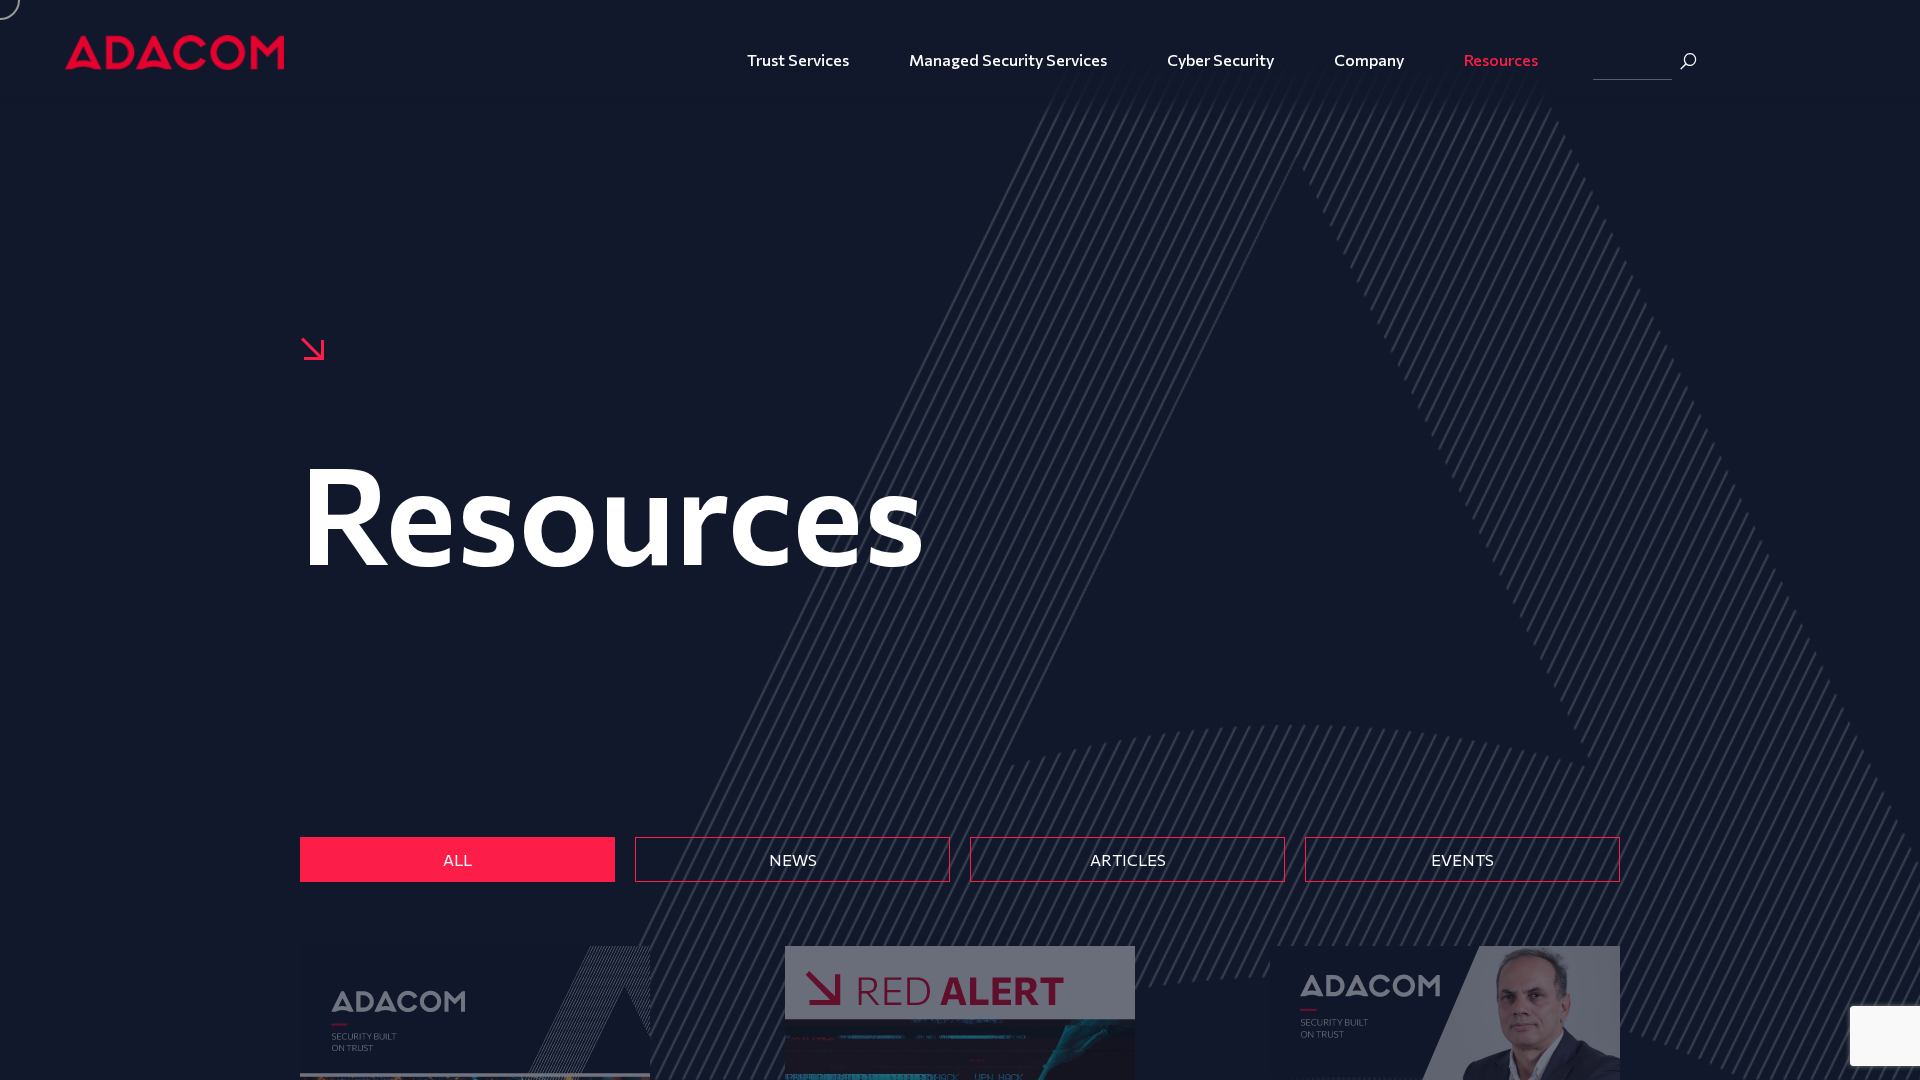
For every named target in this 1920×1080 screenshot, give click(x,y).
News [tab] (793, 859)
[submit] (1688, 61)
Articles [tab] (1128, 859)
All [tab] (457, 859)
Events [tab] (1462, 859)
